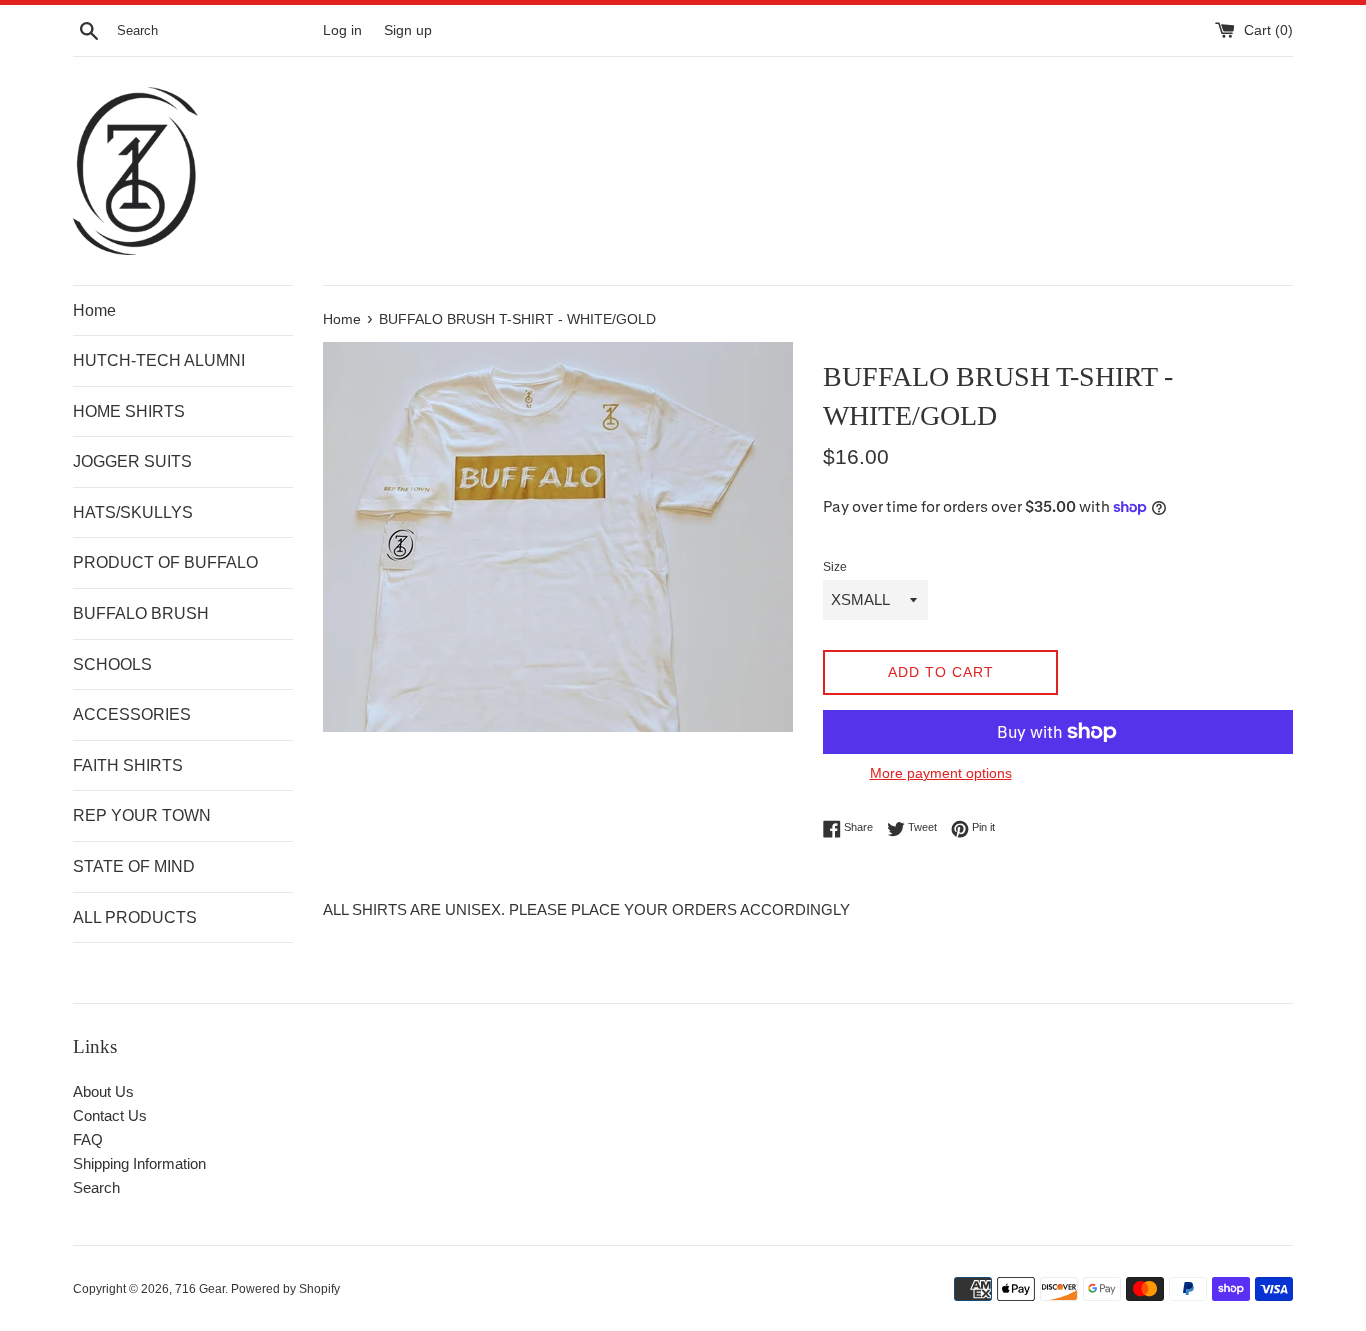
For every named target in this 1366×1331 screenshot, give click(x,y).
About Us (103, 1091)
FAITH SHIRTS (128, 765)
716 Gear (200, 1289)
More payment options (941, 773)
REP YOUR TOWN (142, 815)
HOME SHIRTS (129, 411)
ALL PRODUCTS (135, 917)
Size (835, 567)
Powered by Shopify (285, 1289)
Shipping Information (139, 1163)
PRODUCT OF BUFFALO (165, 562)
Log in (342, 30)
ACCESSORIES (132, 714)
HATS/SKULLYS (133, 512)
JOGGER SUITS (132, 461)
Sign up (408, 30)
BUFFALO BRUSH (141, 613)
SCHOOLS (112, 664)
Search (96, 1187)
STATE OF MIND (134, 866)
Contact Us (110, 1115)
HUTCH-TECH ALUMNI (159, 360)
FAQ (88, 1139)
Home (94, 310)
